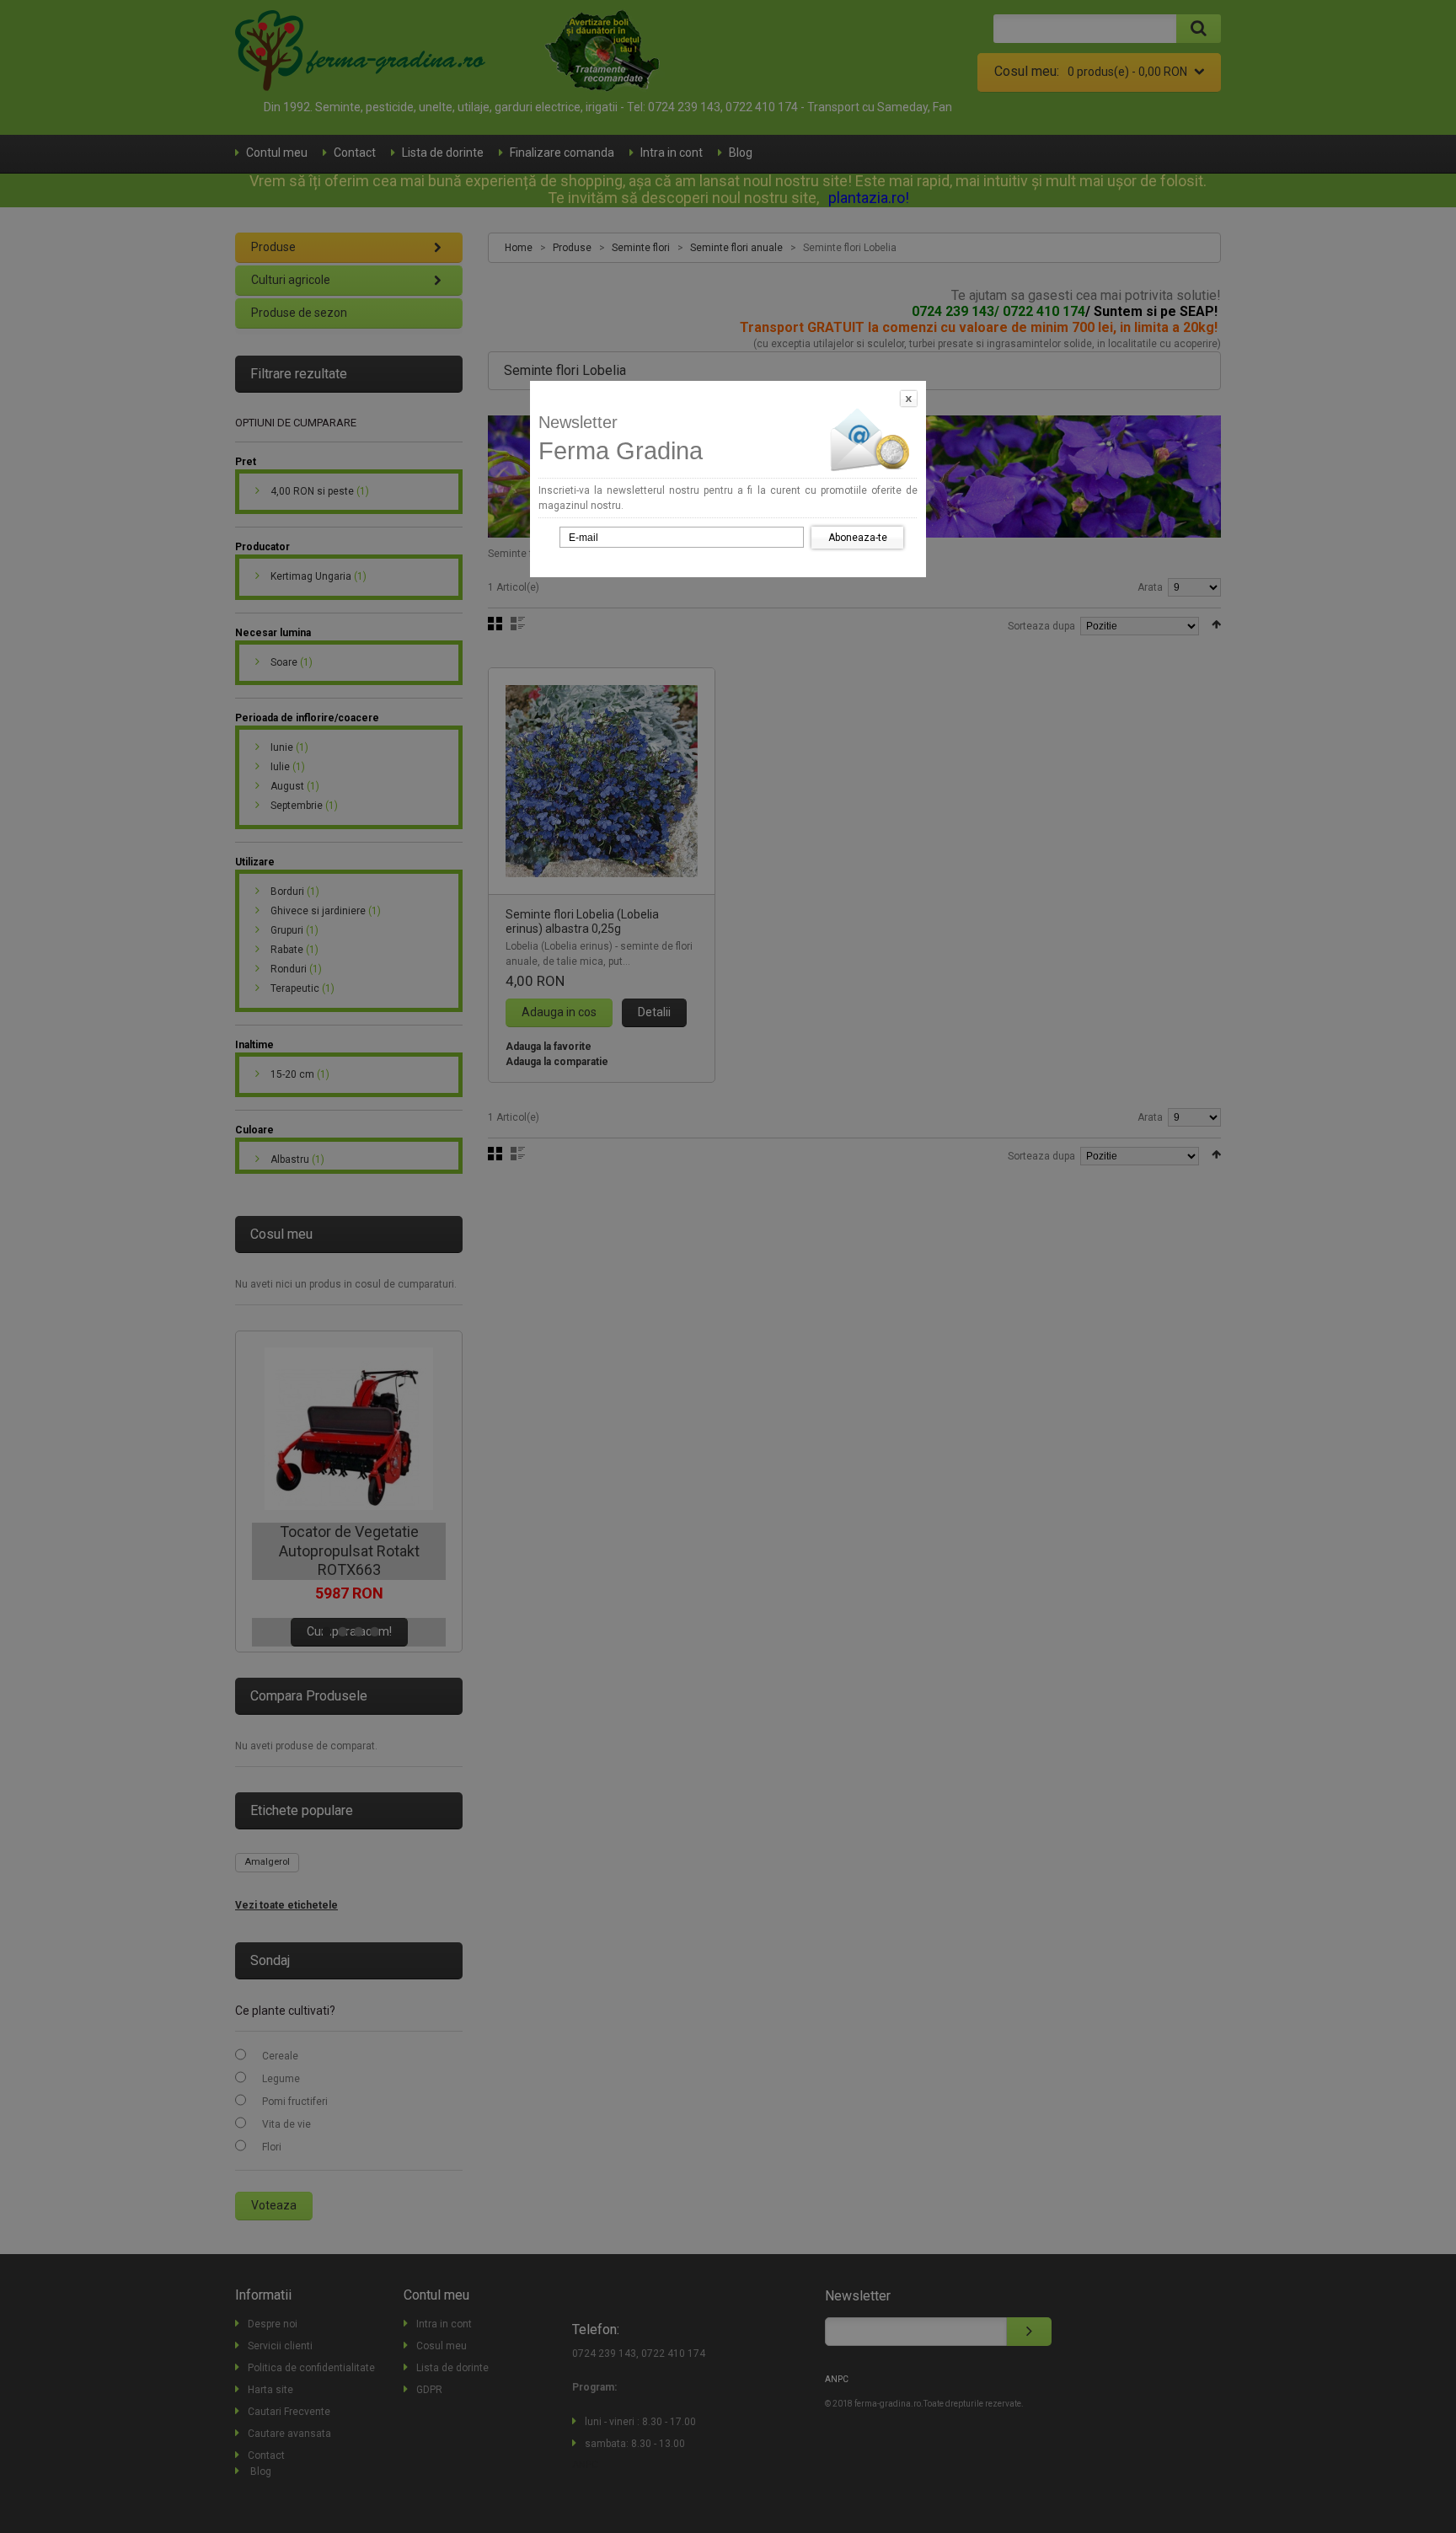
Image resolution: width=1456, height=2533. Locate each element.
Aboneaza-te (858, 538)
